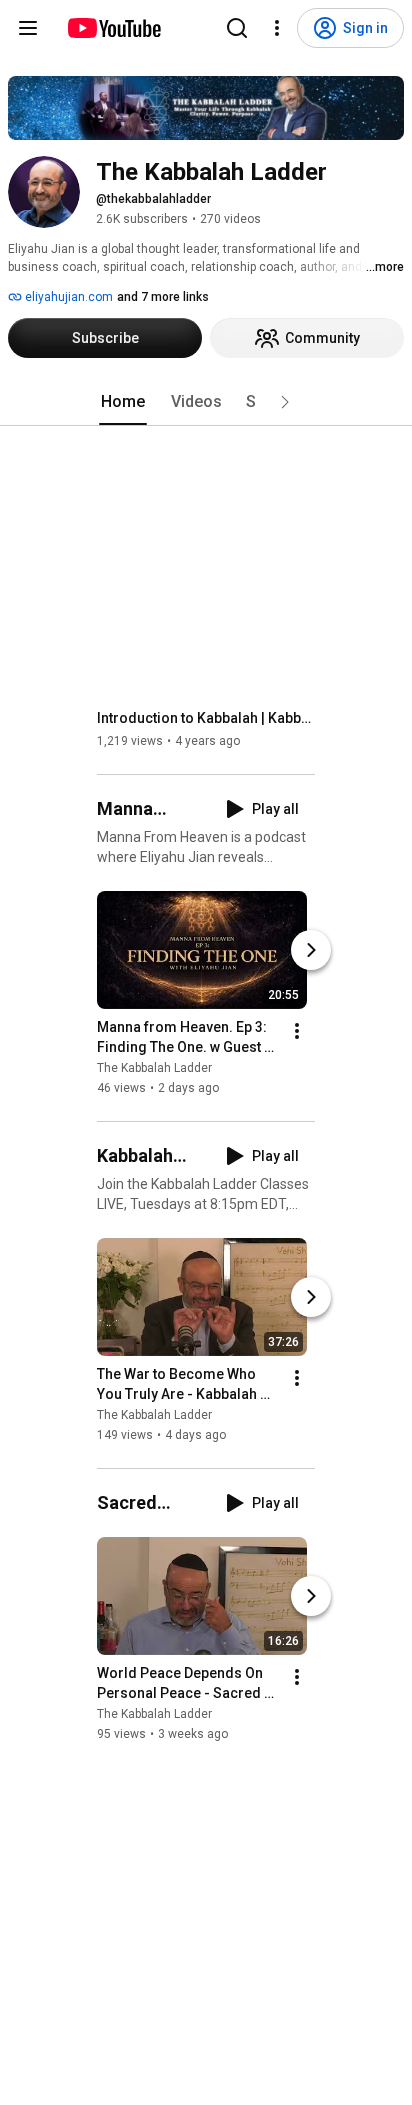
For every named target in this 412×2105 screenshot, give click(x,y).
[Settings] (277, 28)
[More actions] (297, 1031)
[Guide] (28, 28)
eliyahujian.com (67, 297)
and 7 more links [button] (163, 297)
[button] (285, 402)
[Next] (311, 950)
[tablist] (206, 402)
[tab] (123, 402)
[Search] (237, 28)
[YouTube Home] (113, 28)
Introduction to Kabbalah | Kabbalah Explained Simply (206, 718)
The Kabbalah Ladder (154, 1068)
